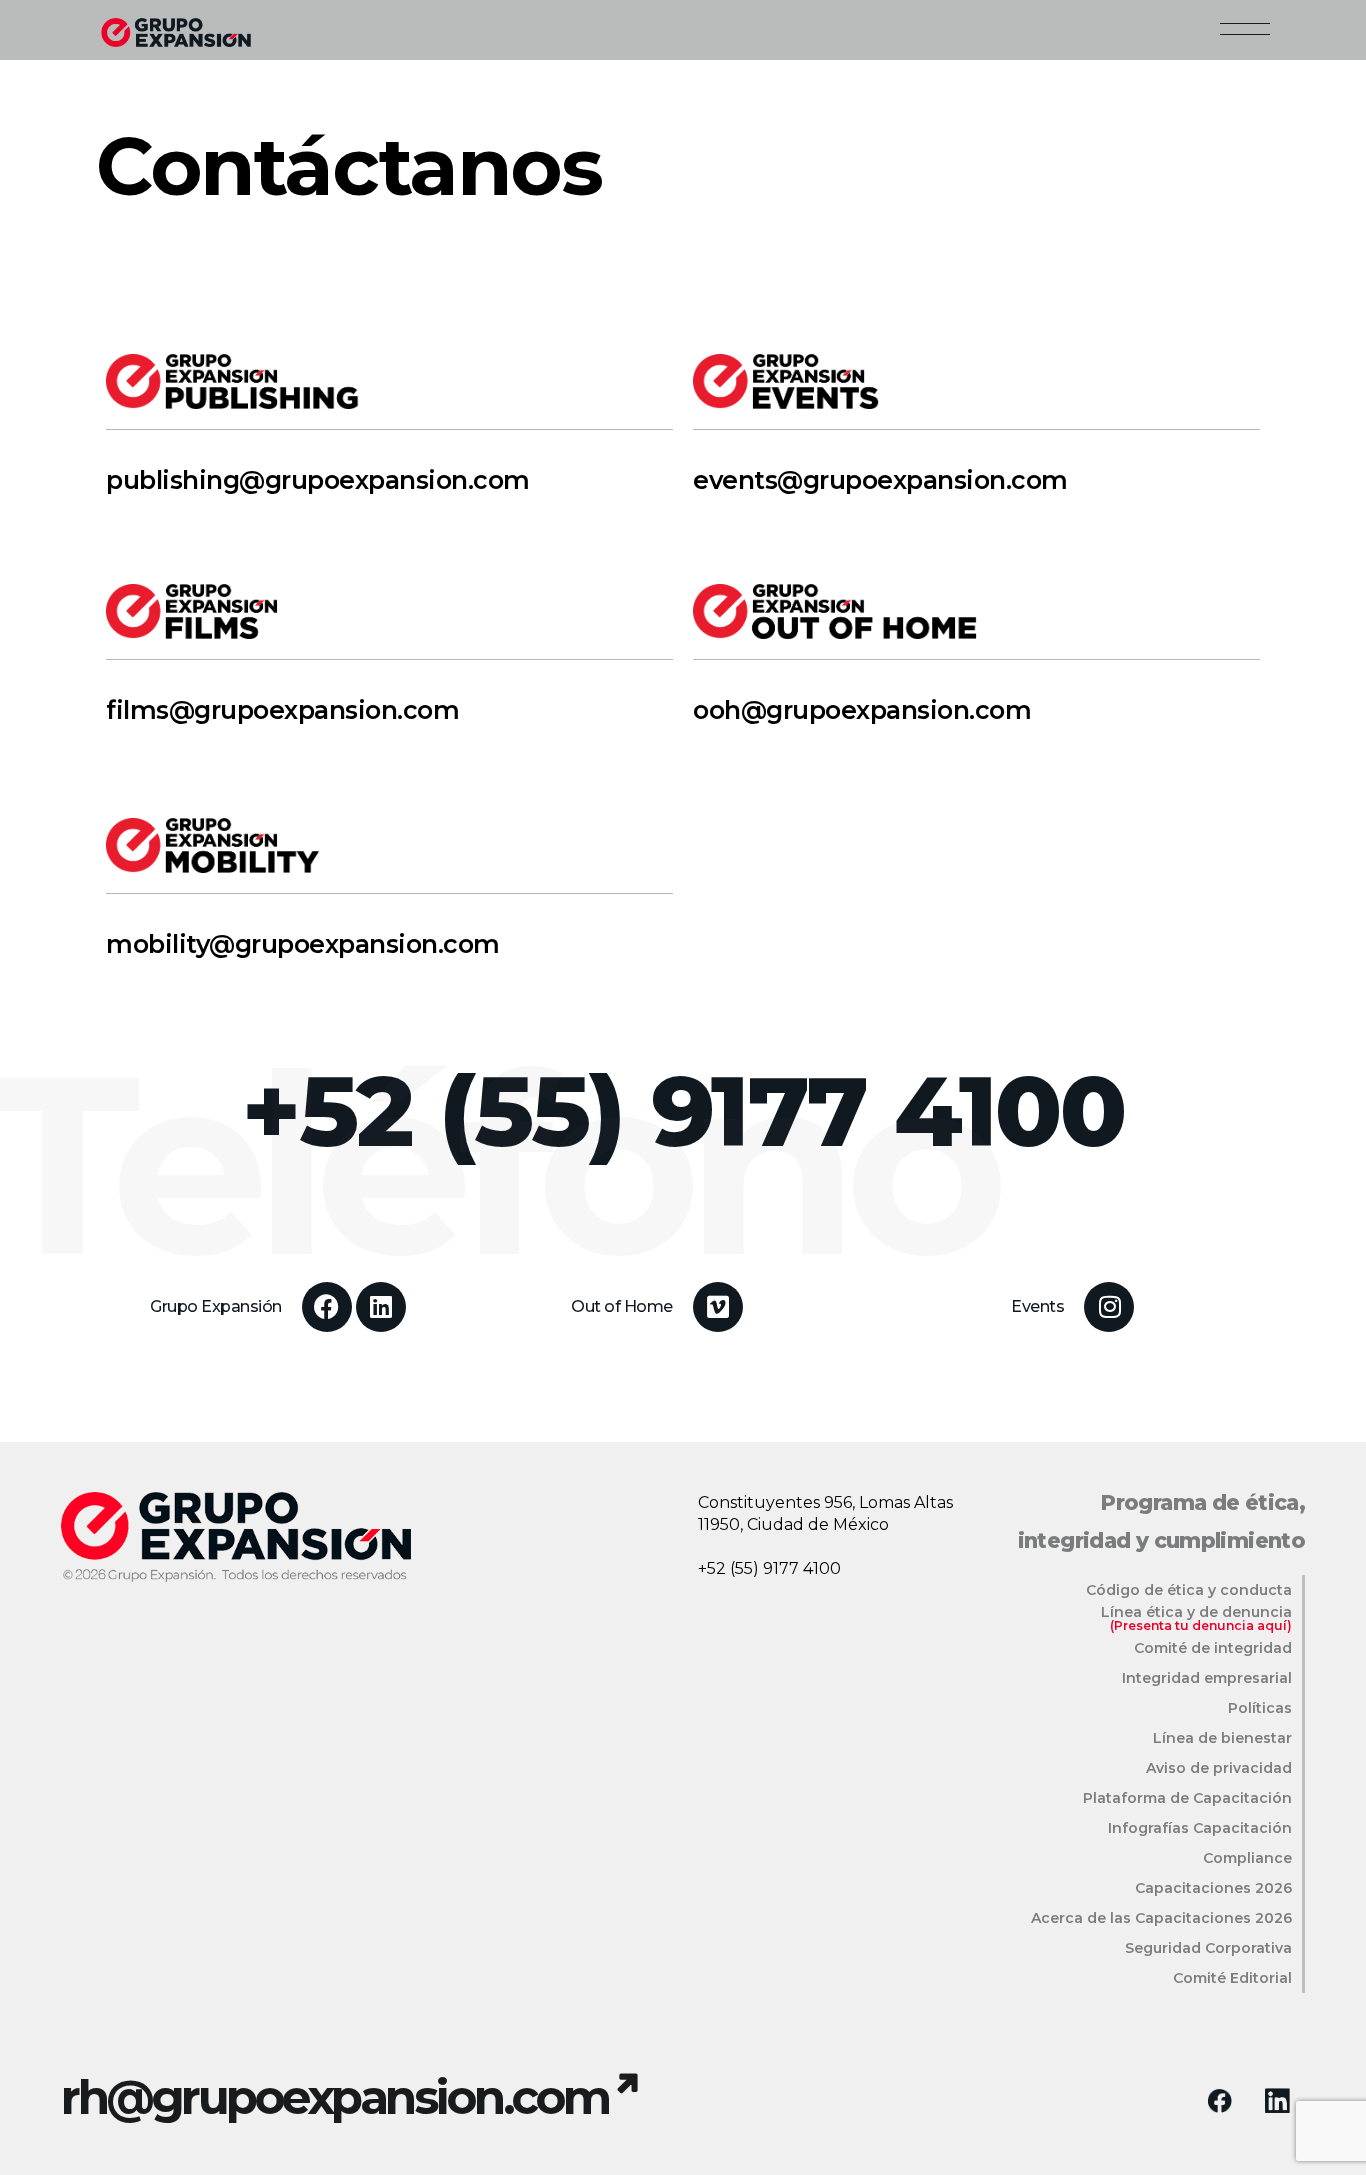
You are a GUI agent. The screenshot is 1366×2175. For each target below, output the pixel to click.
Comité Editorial (1232, 1978)
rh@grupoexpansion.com (335, 2097)
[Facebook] (327, 1307)
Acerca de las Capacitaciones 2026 (1161, 1918)
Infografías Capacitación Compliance (1200, 1843)
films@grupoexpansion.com (282, 710)
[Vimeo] (718, 1307)
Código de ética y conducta (1189, 1590)
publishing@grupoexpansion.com (318, 480)
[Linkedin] (381, 1307)
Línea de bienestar (1222, 1738)
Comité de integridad (1213, 1648)
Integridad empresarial (1207, 1678)
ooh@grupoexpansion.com (862, 710)
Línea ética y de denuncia (1196, 1612)
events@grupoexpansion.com (880, 480)
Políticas (1260, 1708)
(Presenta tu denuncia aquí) (1201, 1626)
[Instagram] (1109, 1307)
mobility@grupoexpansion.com (303, 944)
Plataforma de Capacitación (1187, 1798)
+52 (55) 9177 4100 (769, 1568)
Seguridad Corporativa (1208, 1948)
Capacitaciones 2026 (1213, 1888)
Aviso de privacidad (1219, 1768)
